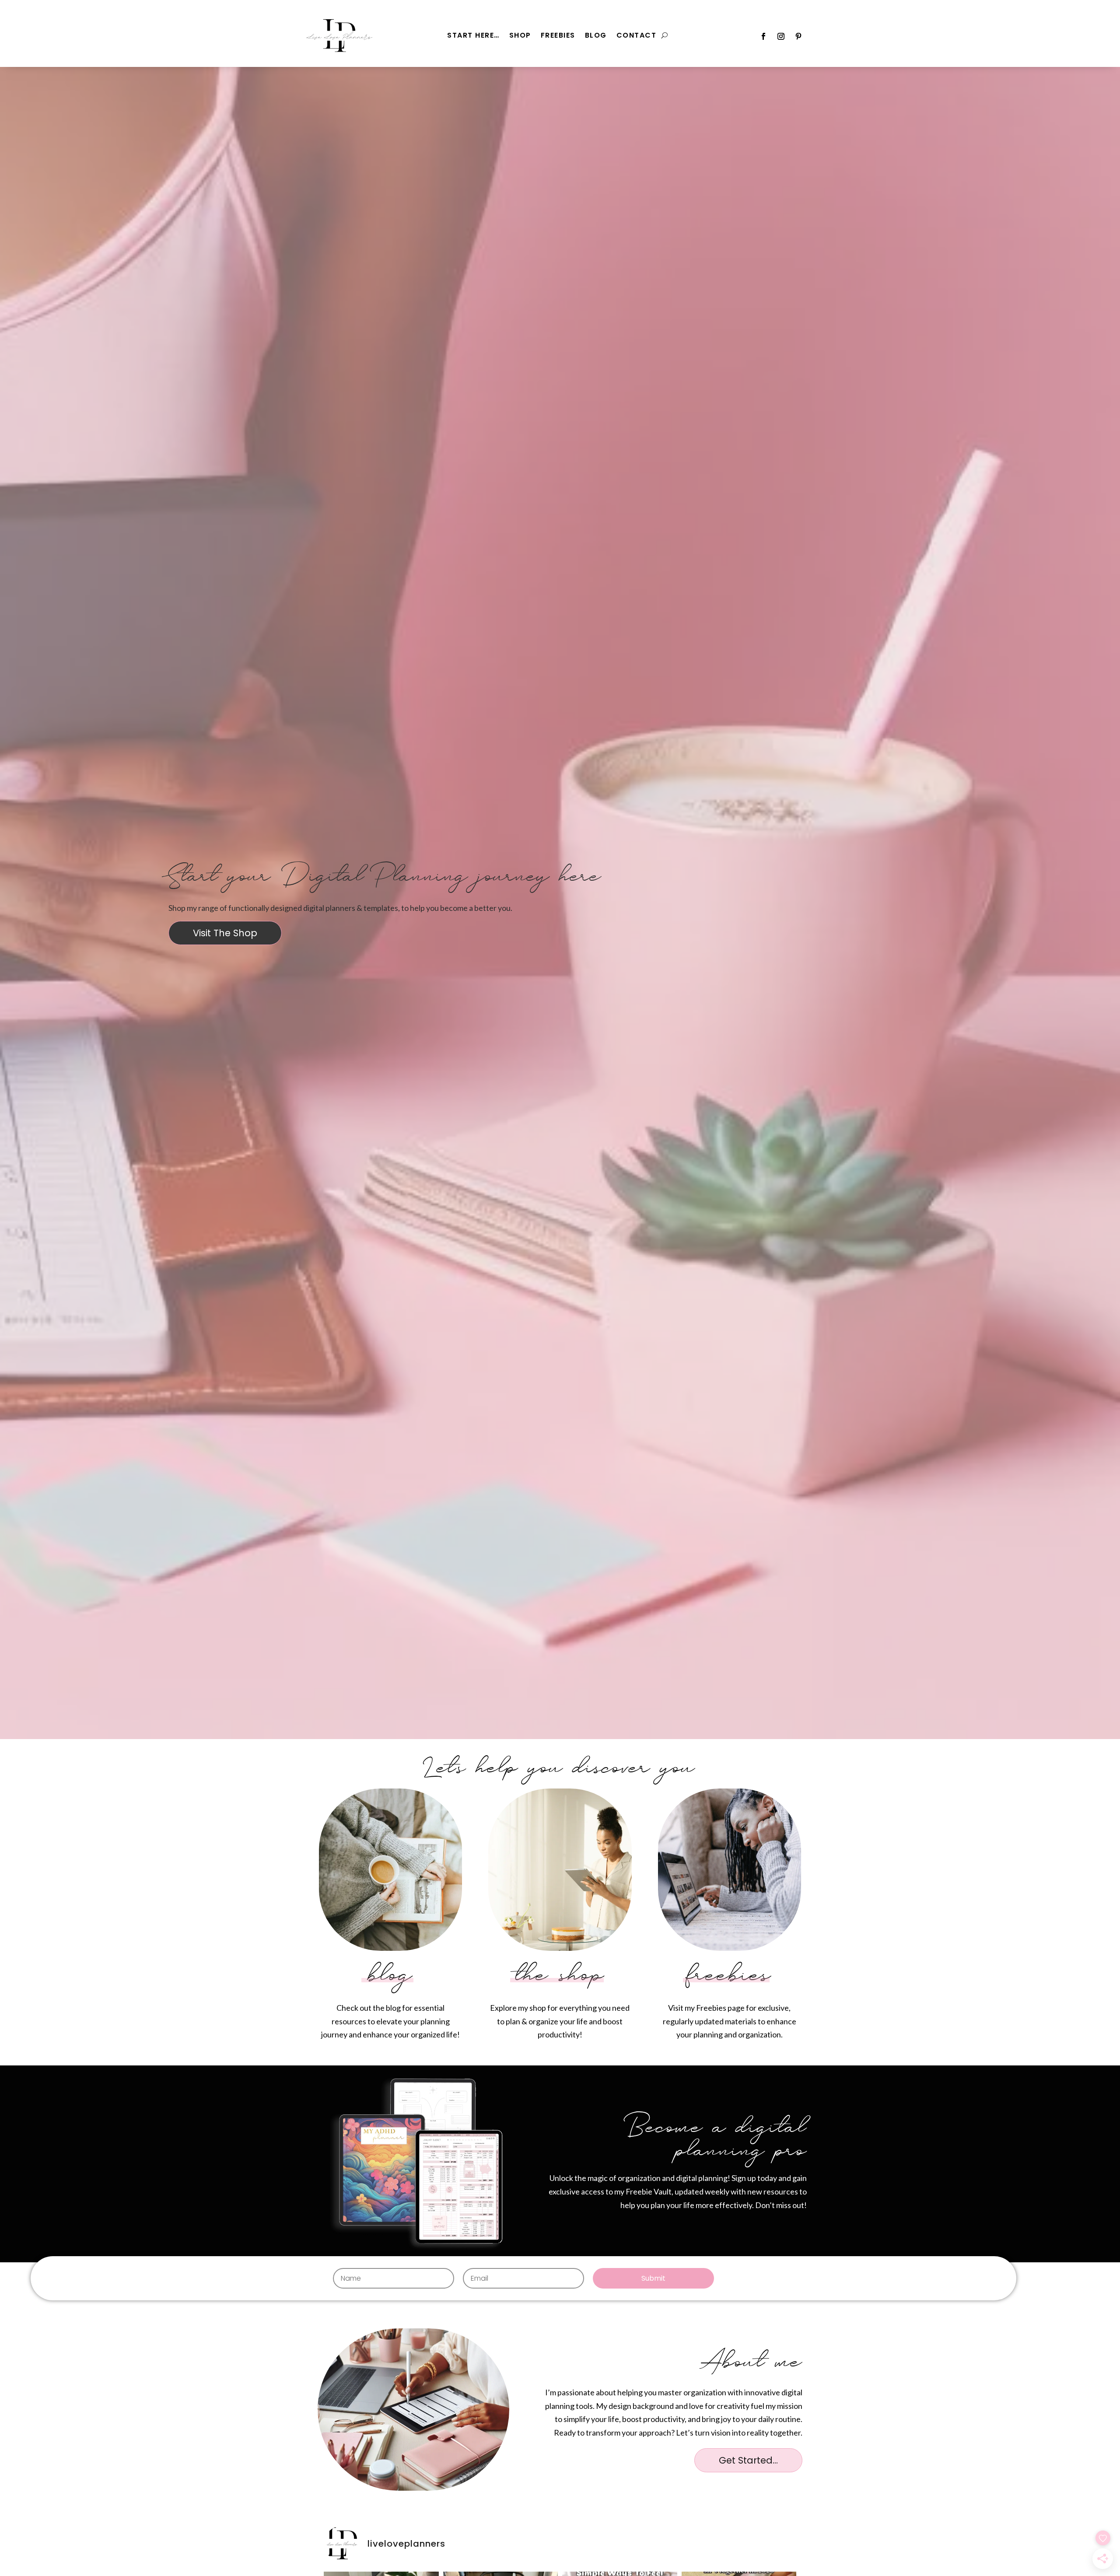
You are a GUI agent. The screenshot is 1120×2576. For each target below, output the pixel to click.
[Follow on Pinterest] (798, 36)
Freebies (558, 36)
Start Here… (473, 36)
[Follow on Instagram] (781, 36)
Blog (596, 36)
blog (391, 1976)
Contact (637, 36)
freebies (729, 1976)
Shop (520, 36)
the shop (560, 1976)
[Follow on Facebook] (763, 36)
